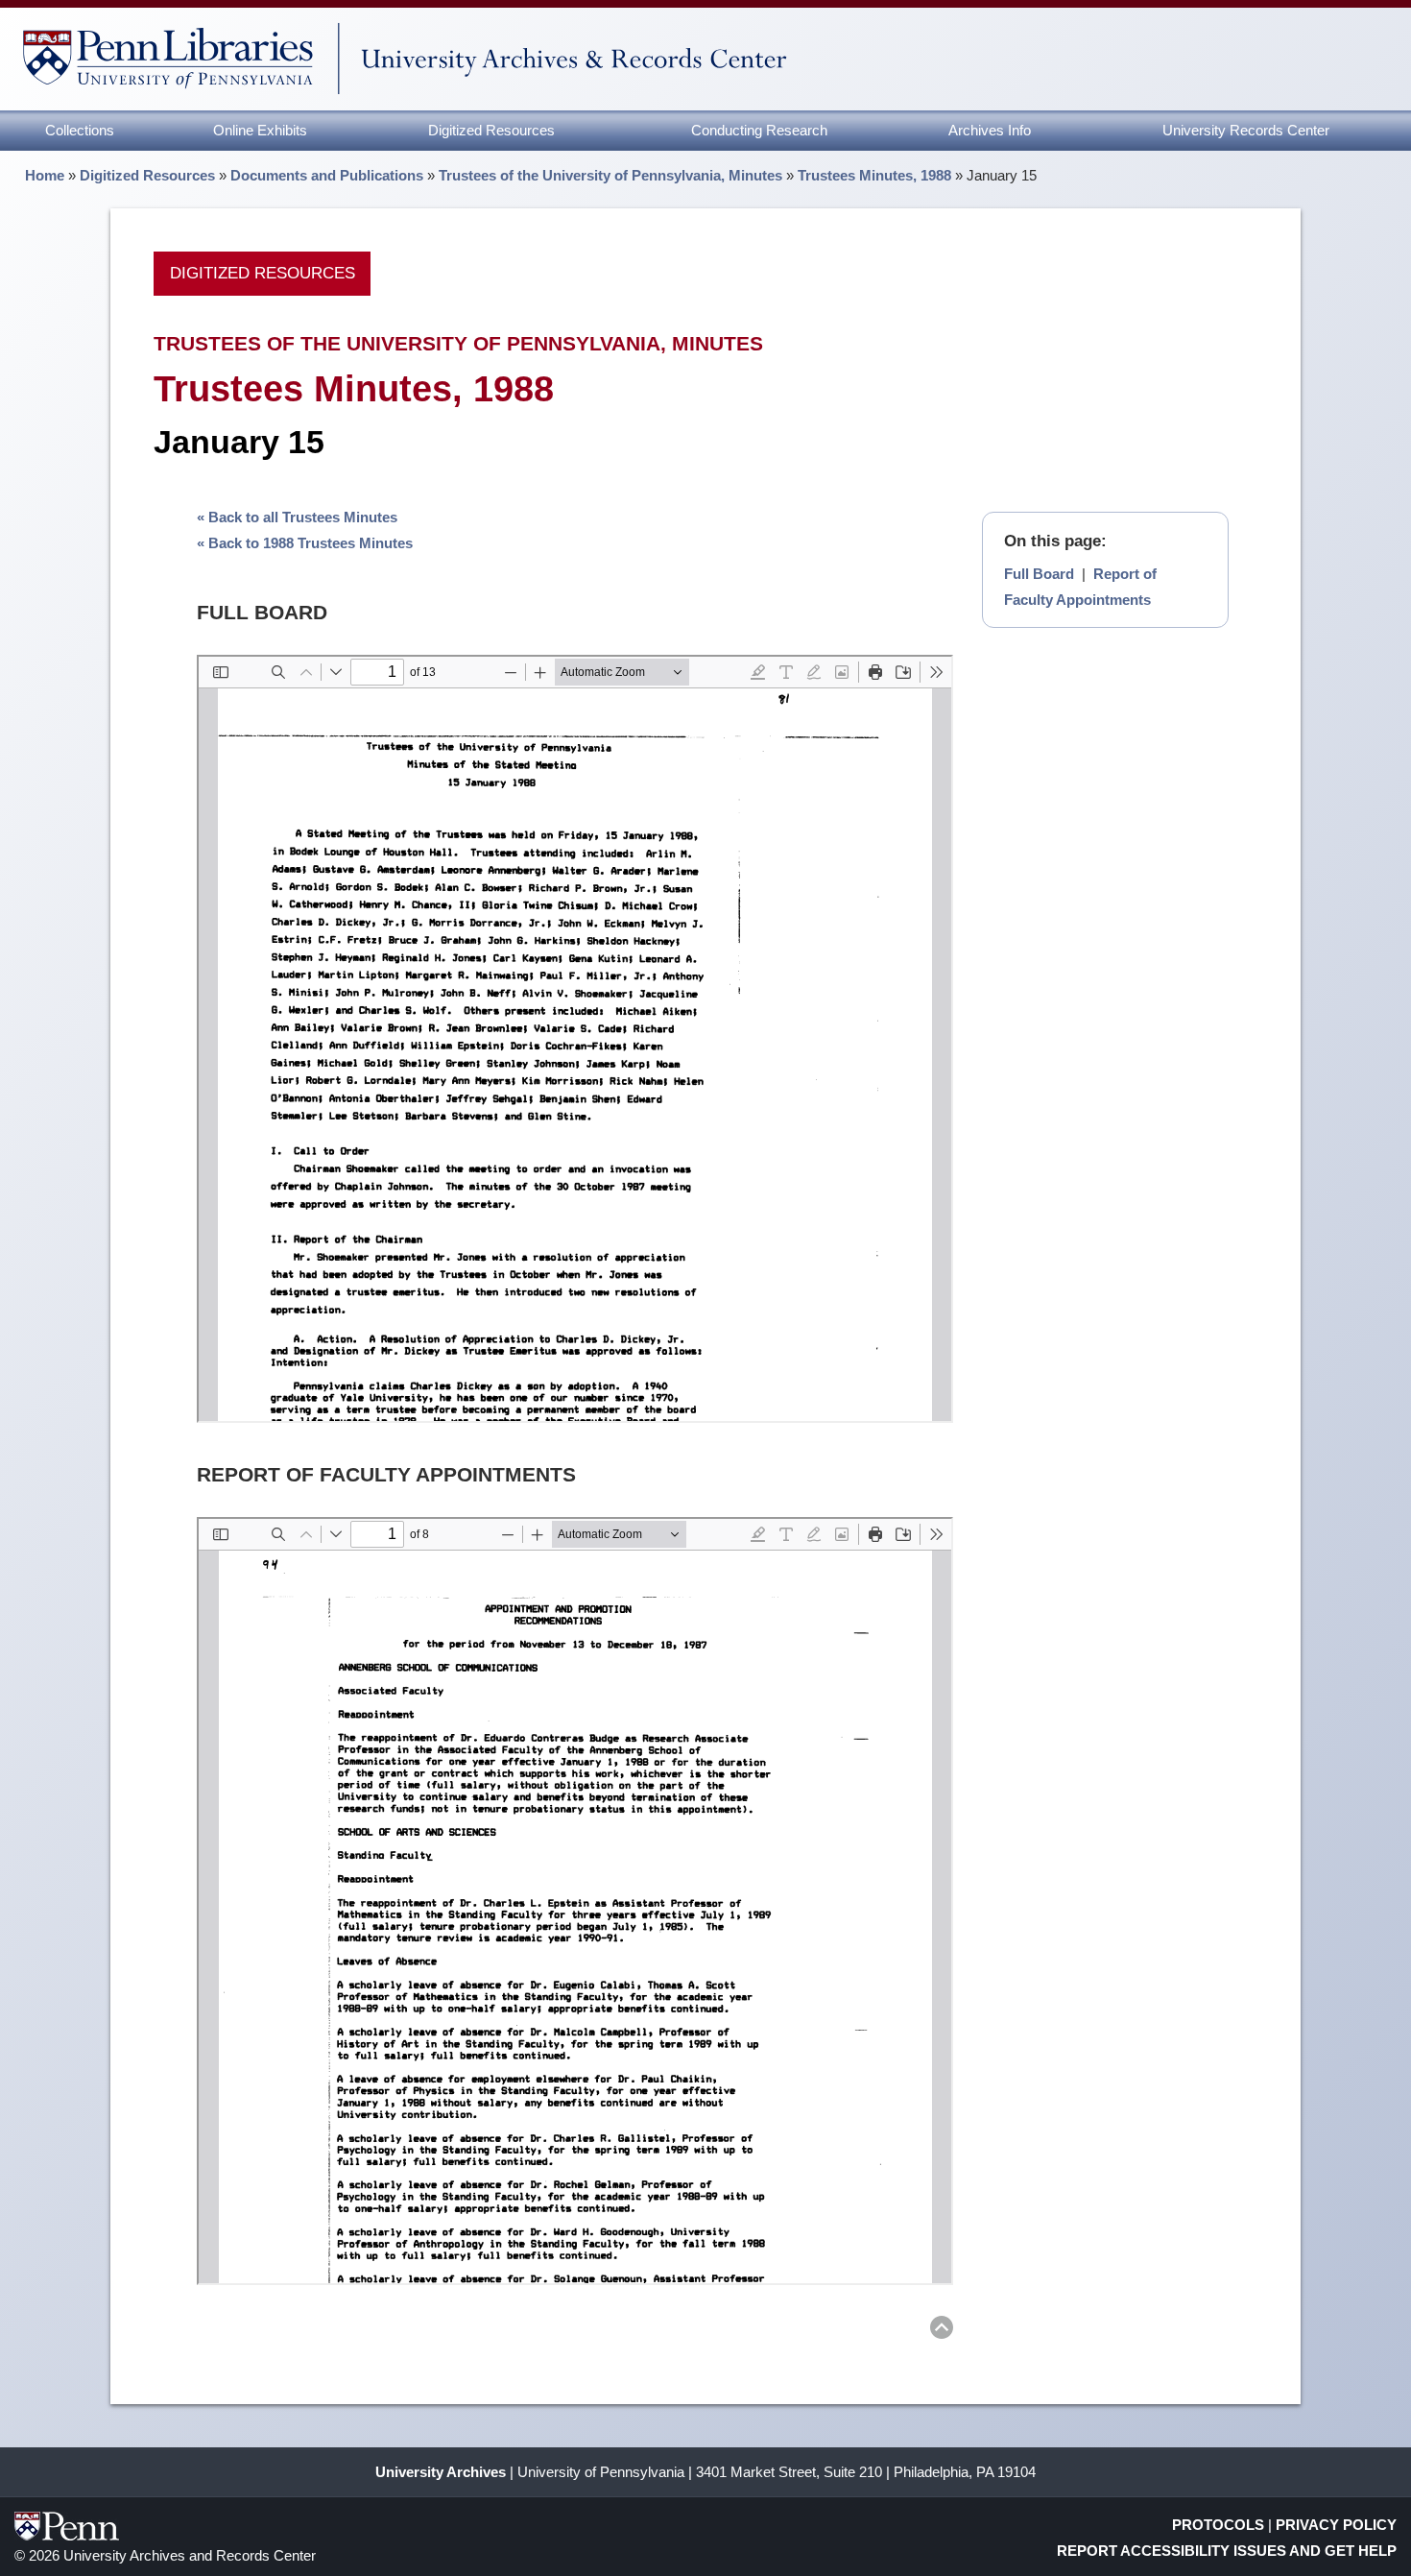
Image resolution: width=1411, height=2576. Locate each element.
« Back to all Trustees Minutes (297, 517)
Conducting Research (759, 130)
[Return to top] (942, 2331)
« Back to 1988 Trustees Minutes (305, 543)
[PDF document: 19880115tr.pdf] (575, 1039)
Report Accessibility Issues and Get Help (1227, 2551)
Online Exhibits (260, 130)
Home (45, 175)
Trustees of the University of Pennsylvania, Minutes (610, 175)
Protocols (1218, 2525)
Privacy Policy (1336, 2525)
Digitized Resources (491, 130)
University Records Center (1246, 130)
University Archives (441, 2472)
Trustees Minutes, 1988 (874, 175)
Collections (80, 130)
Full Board (1039, 574)
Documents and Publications (327, 175)
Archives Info (990, 130)
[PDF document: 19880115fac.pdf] (575, 1901)
